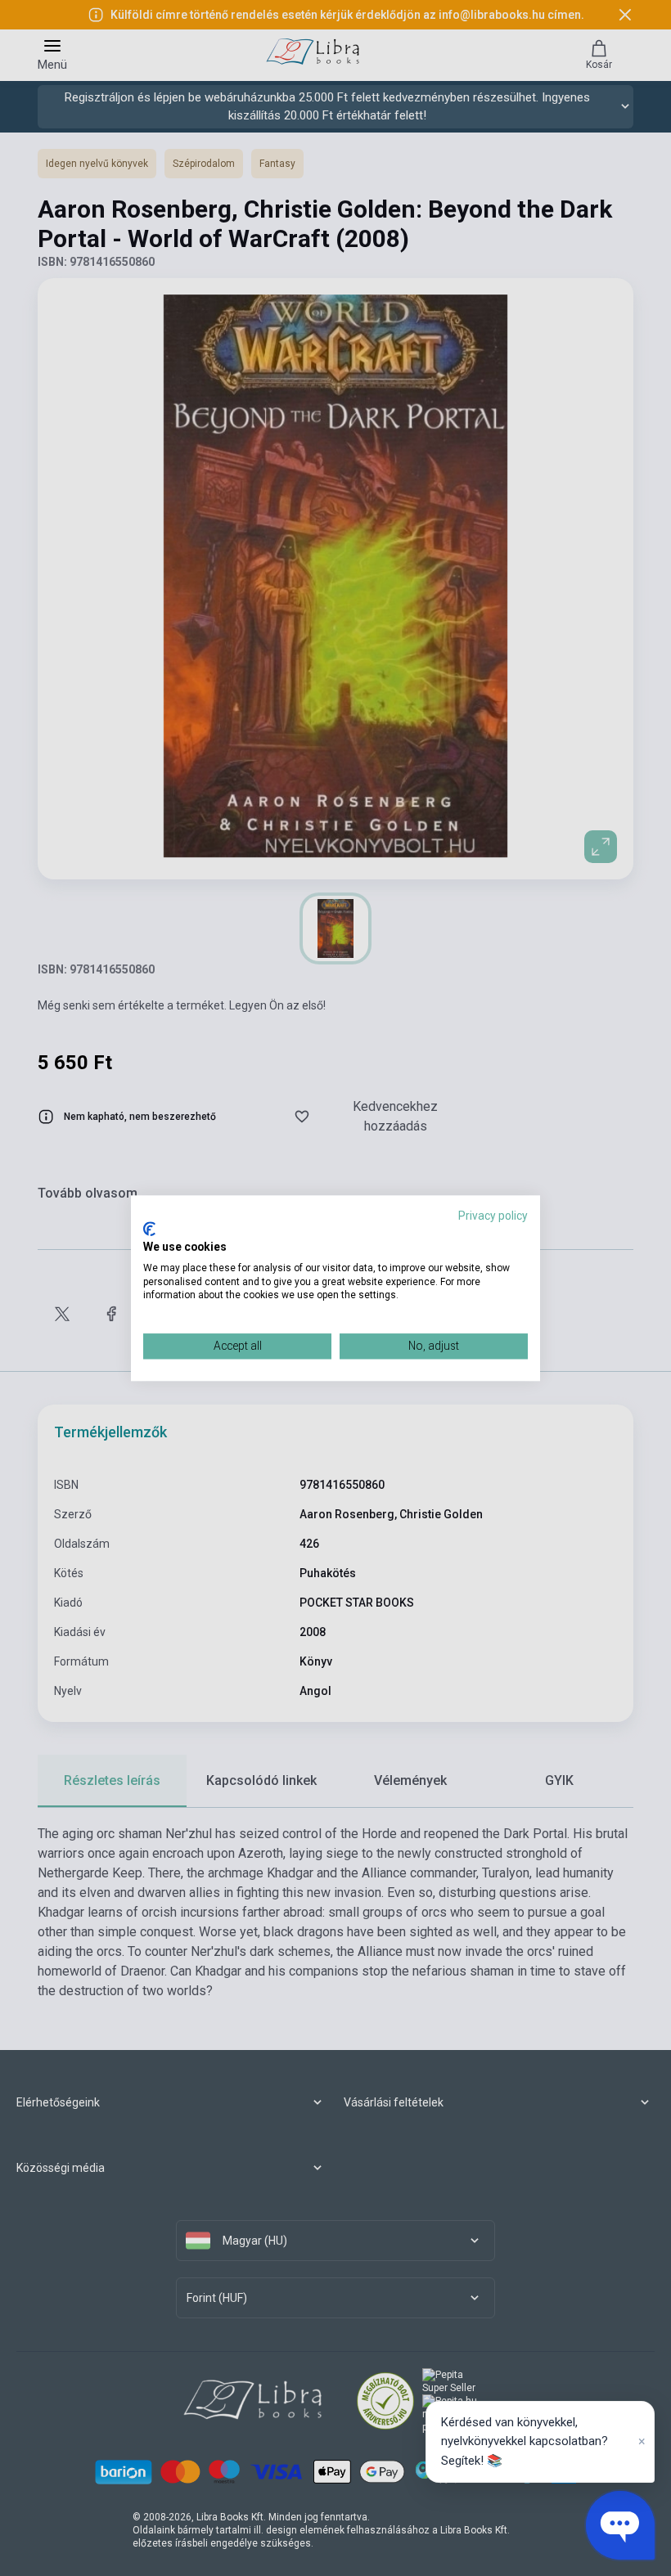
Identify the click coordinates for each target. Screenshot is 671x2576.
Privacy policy (493, 1216)
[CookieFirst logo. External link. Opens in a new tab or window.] (149, 1230)
